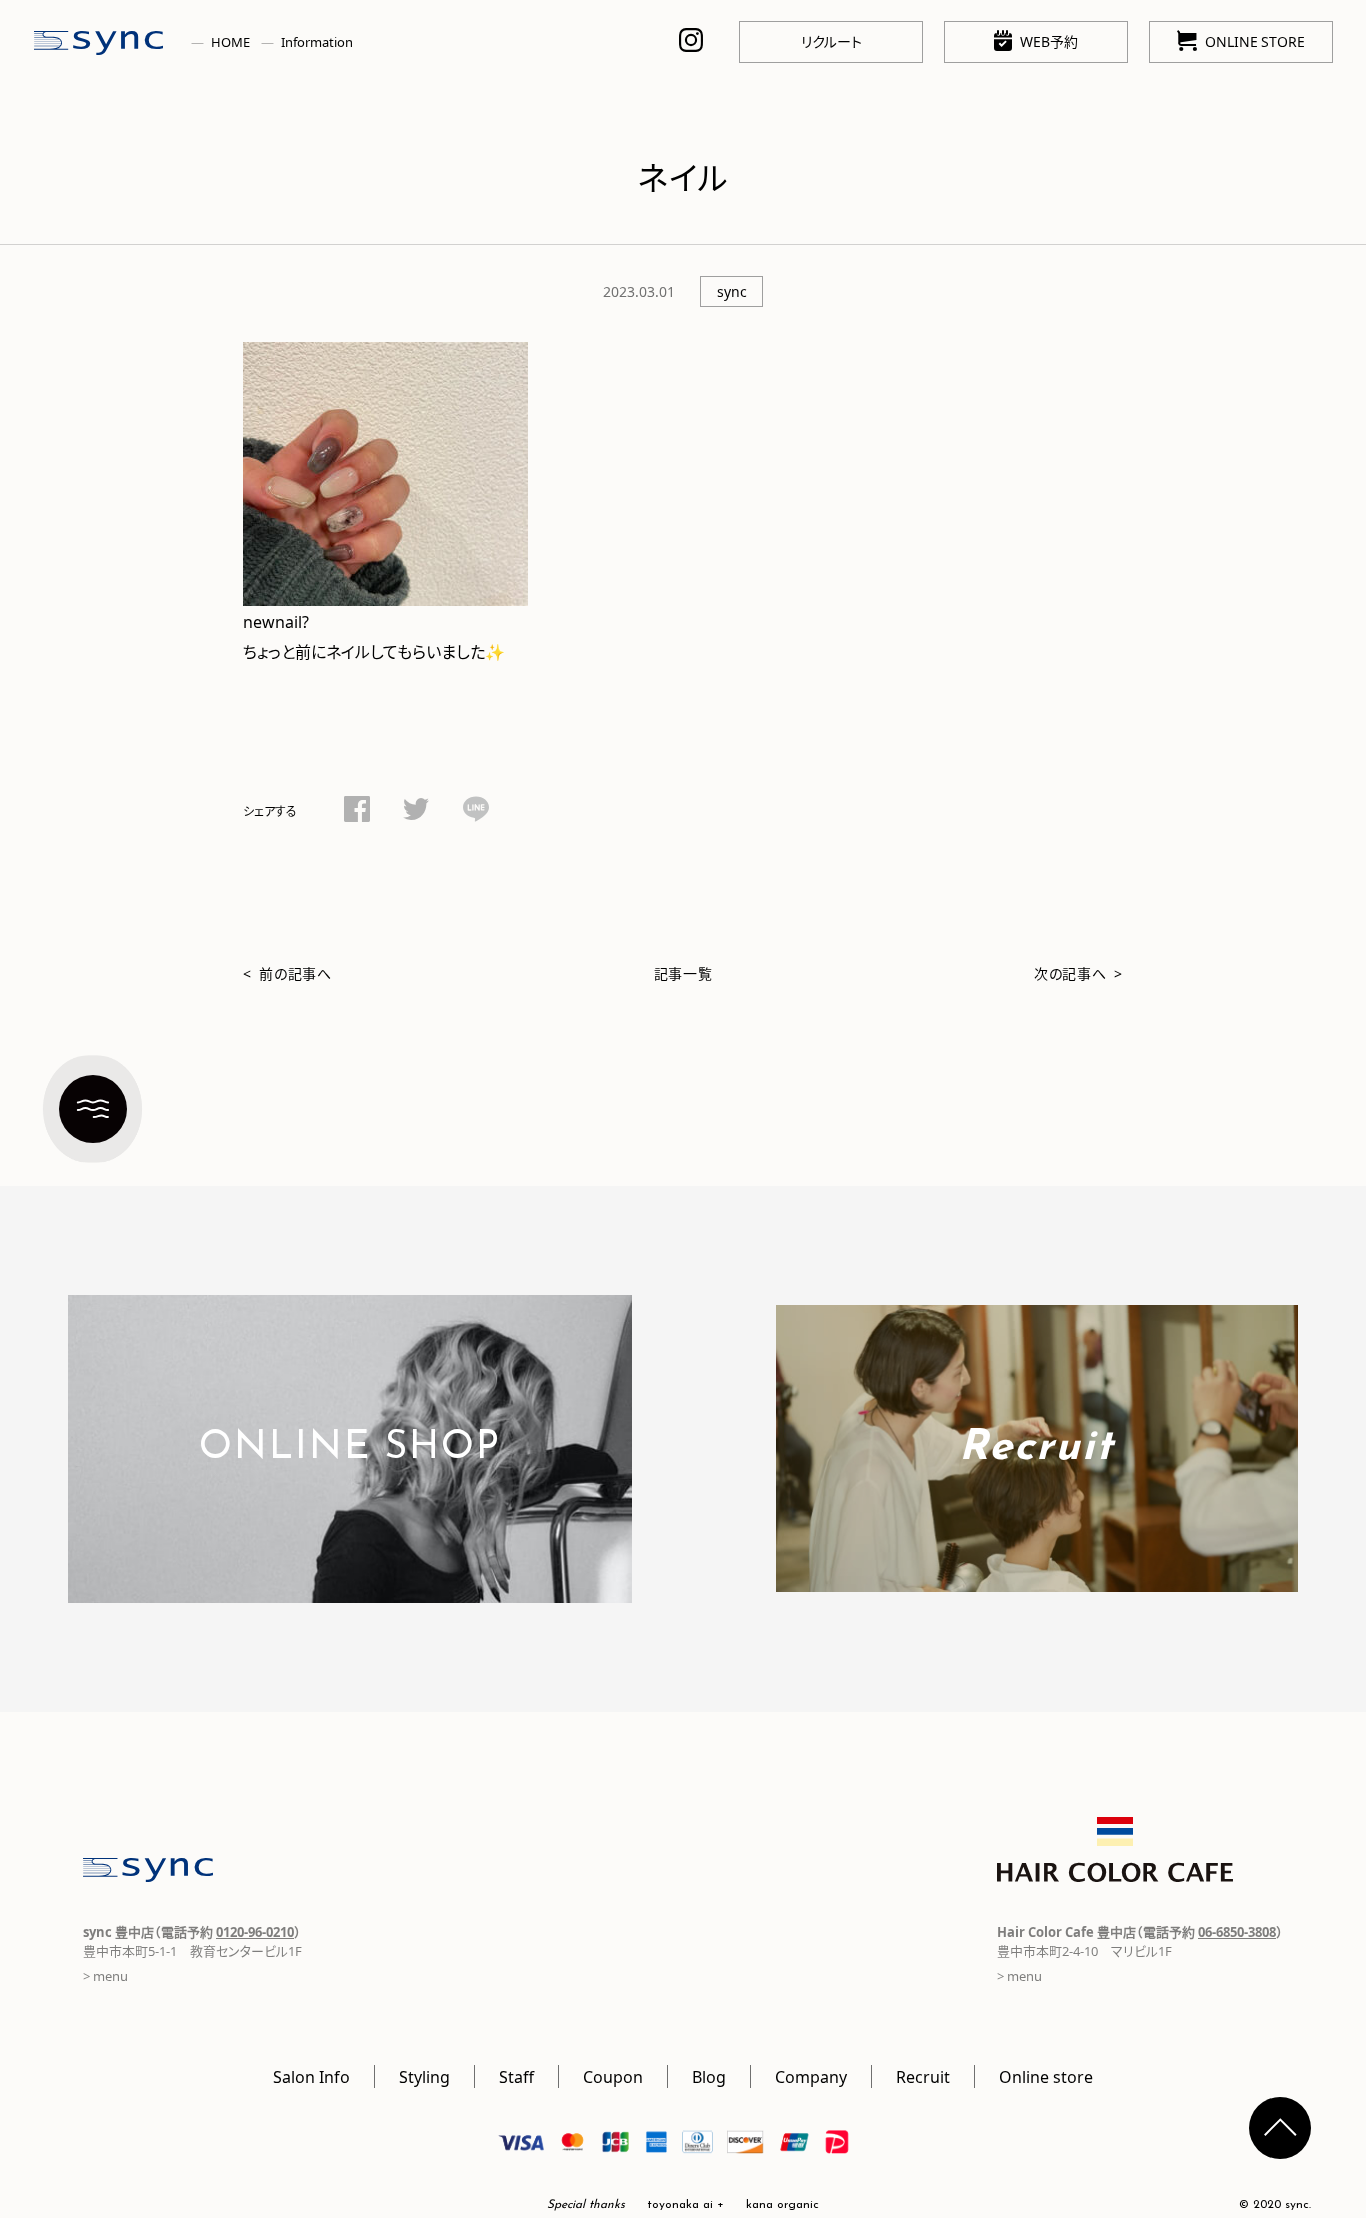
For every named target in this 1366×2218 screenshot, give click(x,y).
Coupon (613, 2076)
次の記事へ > (1078, 973)
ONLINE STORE (1255, 41)
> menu (105, 1975)
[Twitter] (416, 812)
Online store (1046, 2076)
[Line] (476, 812)
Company (811, 2076)
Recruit (923, 2076)
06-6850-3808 (1237, 1931)
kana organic (782, 2205)
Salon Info (311, 2076)
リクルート (831, 41)
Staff (516, 2076)
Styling (424, 2076)
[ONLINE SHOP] (349, 1589)
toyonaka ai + (685, 2205)
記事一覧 (683, 973)
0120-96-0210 (255, 1931)
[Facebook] (357, 812)
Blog (709, 2076)
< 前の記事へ (287, 973)
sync (732, 291)
